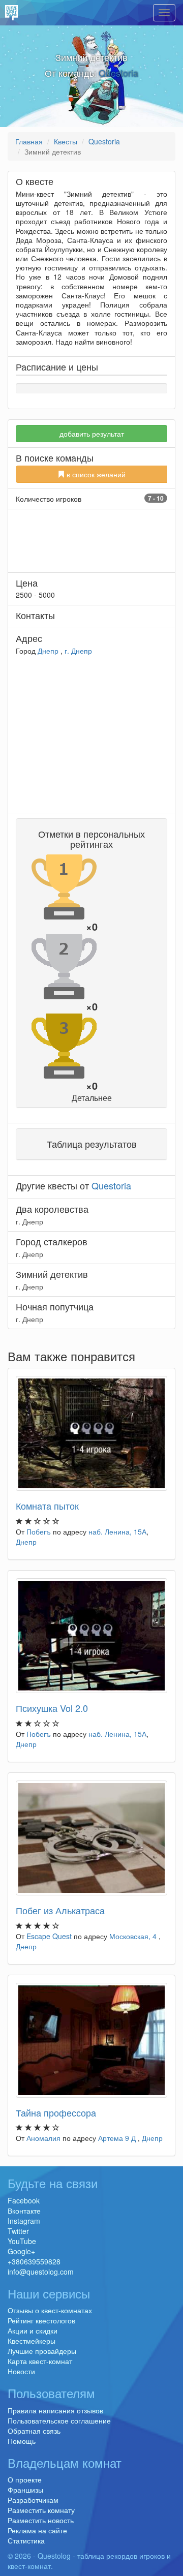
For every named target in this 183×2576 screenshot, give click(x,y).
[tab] (91, 963)
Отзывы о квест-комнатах (50, 2310)
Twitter (18, 2231)
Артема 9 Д (118, 2138)
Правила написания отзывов (55, 2410)
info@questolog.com (41, 2272)
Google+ (21, 2251)
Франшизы (25, 2490)
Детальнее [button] (92, 1098)
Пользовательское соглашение (59, 2420)
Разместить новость (41, 2520)
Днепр (48, 651)
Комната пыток (47, 1506)
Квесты (66, 141)
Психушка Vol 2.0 (52, 1708)
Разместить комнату (41, 2510)
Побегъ (39, 1531)
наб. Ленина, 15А (117, 1531)
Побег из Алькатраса (60, 1910)
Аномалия (43, 2138)
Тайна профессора (56, 2112)
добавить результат (92, 434)
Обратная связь (34, 2431)
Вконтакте (24, 2211)
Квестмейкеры (32, 2341)
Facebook (24, 2200)
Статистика (26, 2540)
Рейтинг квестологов (41, 2320)
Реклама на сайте (37, 2530)
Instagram (24, 2221)
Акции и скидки (33, 2330)
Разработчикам (33, 2500)
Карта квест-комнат (40, 2361)
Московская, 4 (134, 1936)
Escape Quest (49, 1936)
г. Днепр (78, 651)
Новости (21, 2371)
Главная (29, 141)
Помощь (22, 2441)
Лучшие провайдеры (42, 2351)
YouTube (22, 2241)
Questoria (118, 73)
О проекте (25, 2479)
